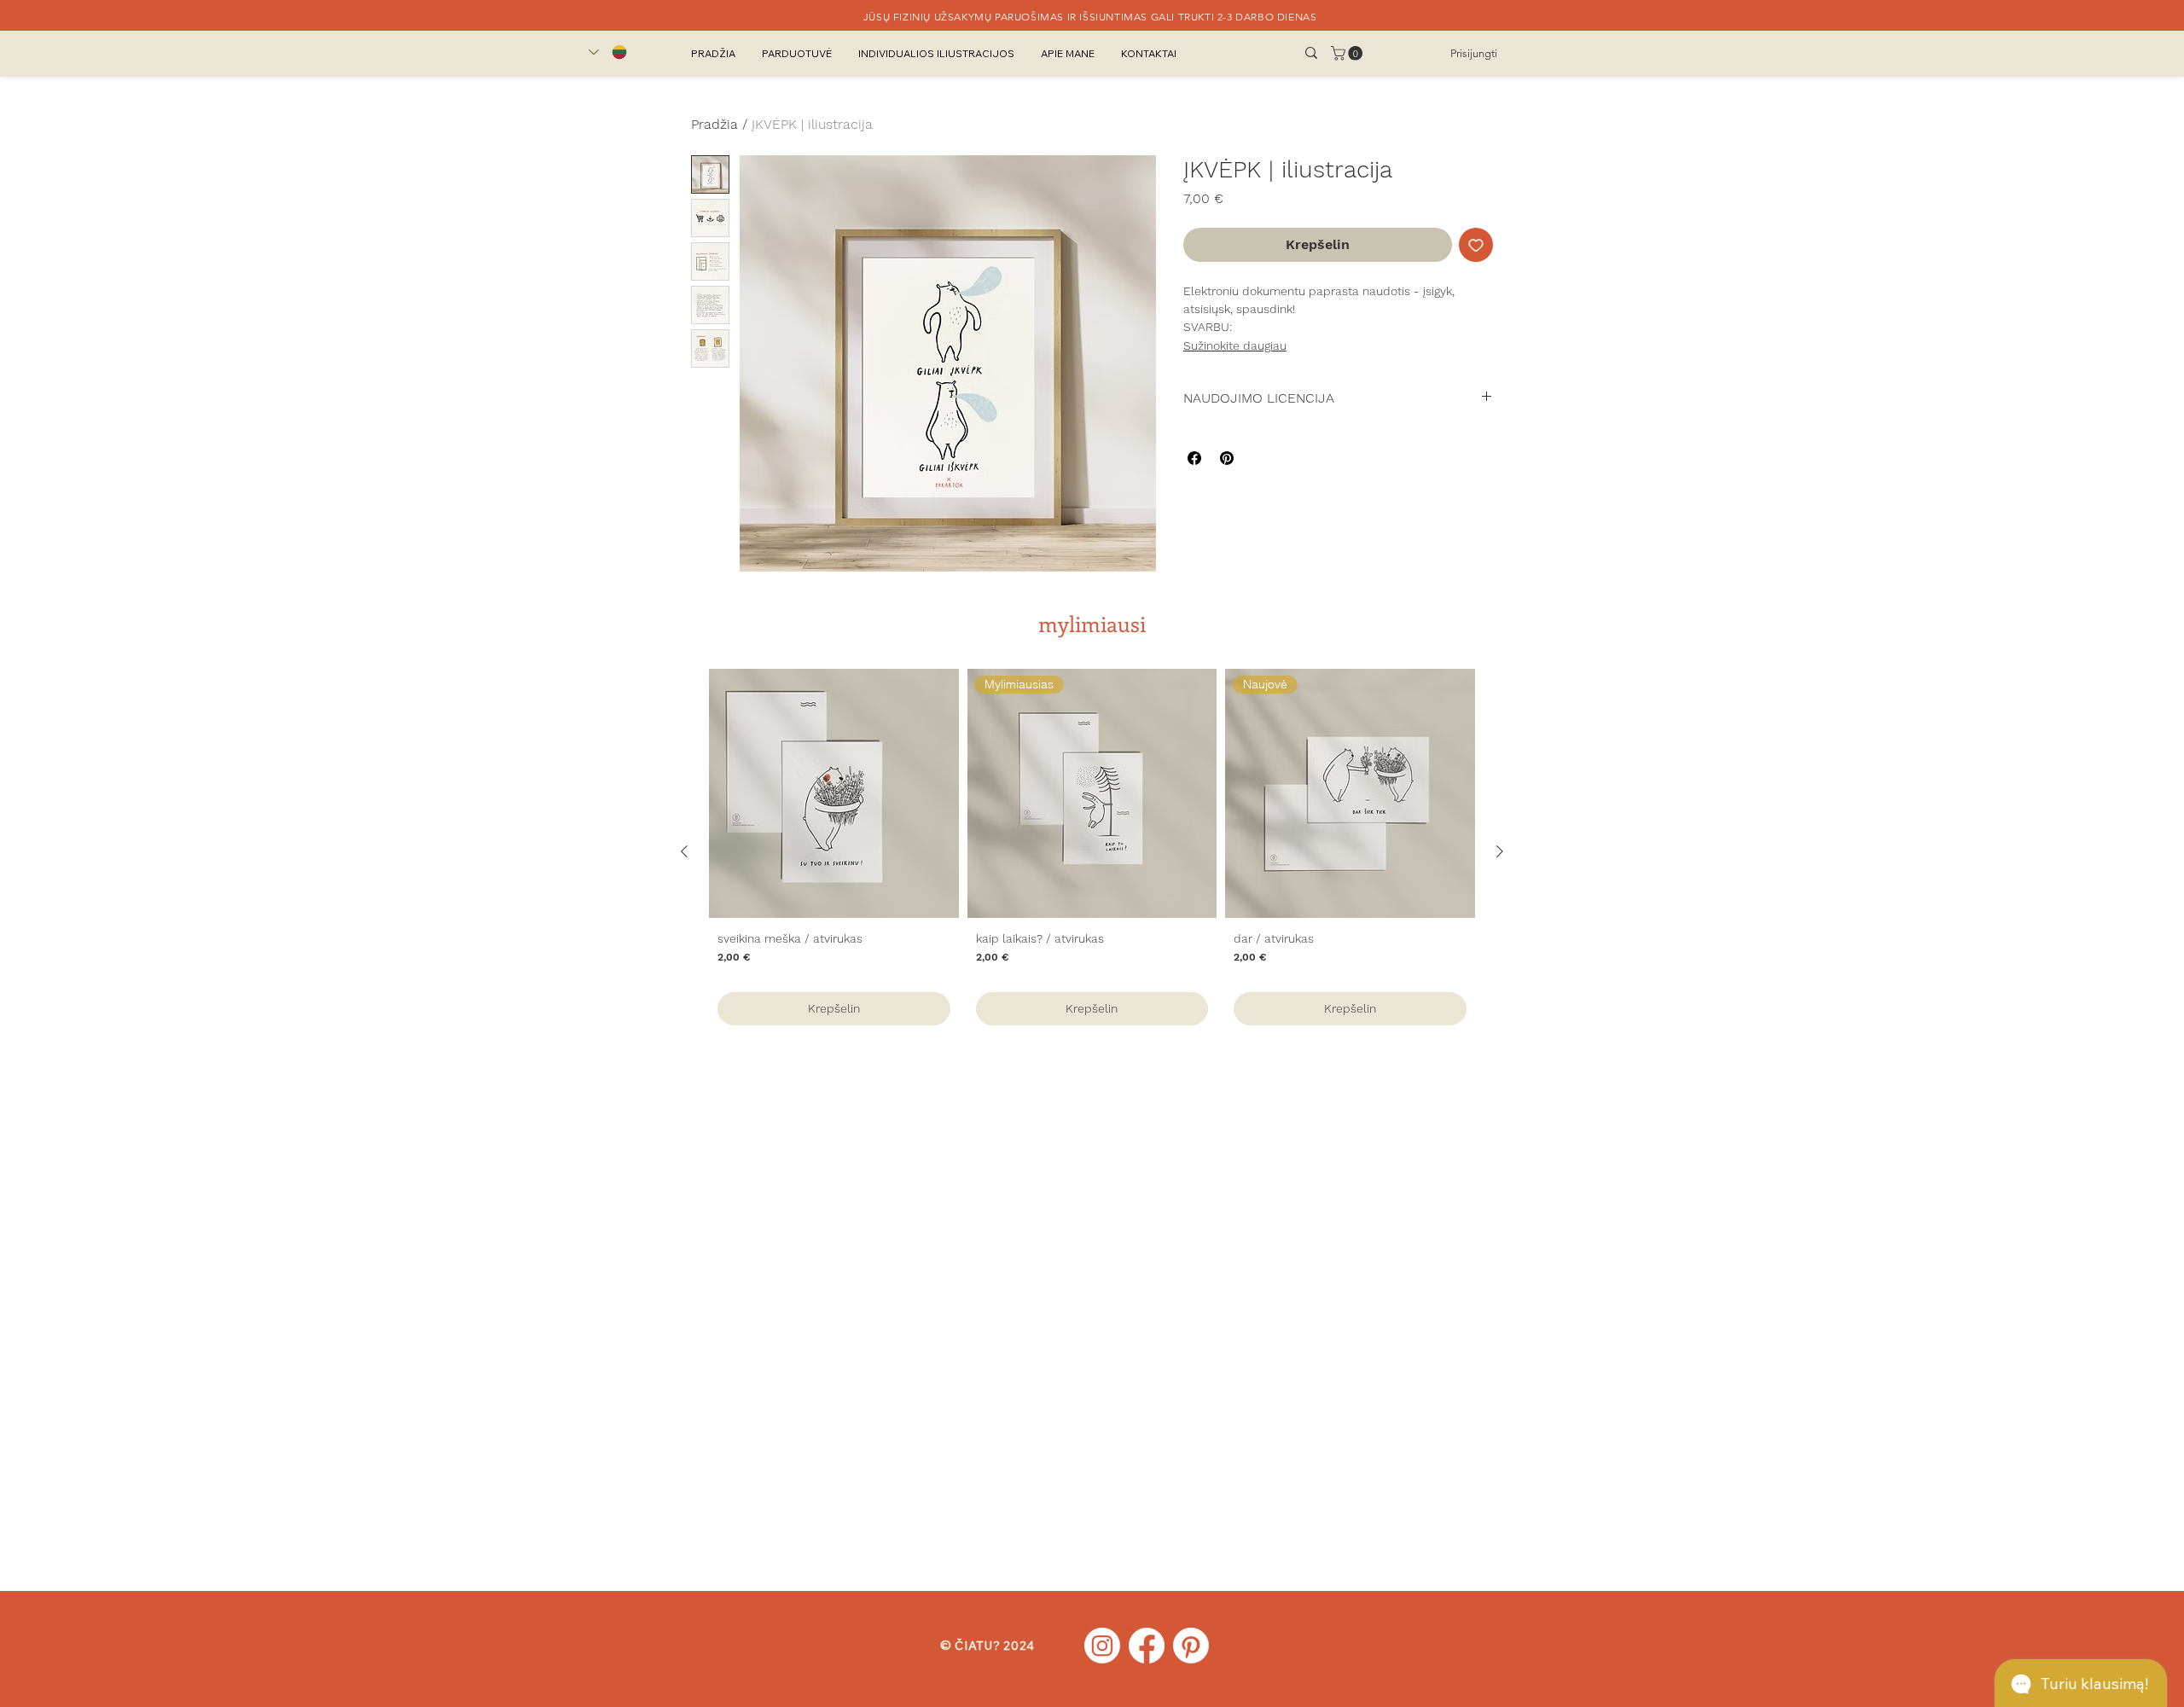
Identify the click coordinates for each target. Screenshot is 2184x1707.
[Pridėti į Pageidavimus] (1476, 245)
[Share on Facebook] (1194, 458)
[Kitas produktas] (1500, 851)
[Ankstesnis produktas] (684, 851)
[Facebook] (1147, 1646)
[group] (1092, 851)
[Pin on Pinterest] (1227, 458)
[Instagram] (1102, 1646)
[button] (1348, 53)
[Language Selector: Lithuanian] (608, 52)
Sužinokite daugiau (1235, 345)
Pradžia (714, 124)
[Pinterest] (1191, 1646)
